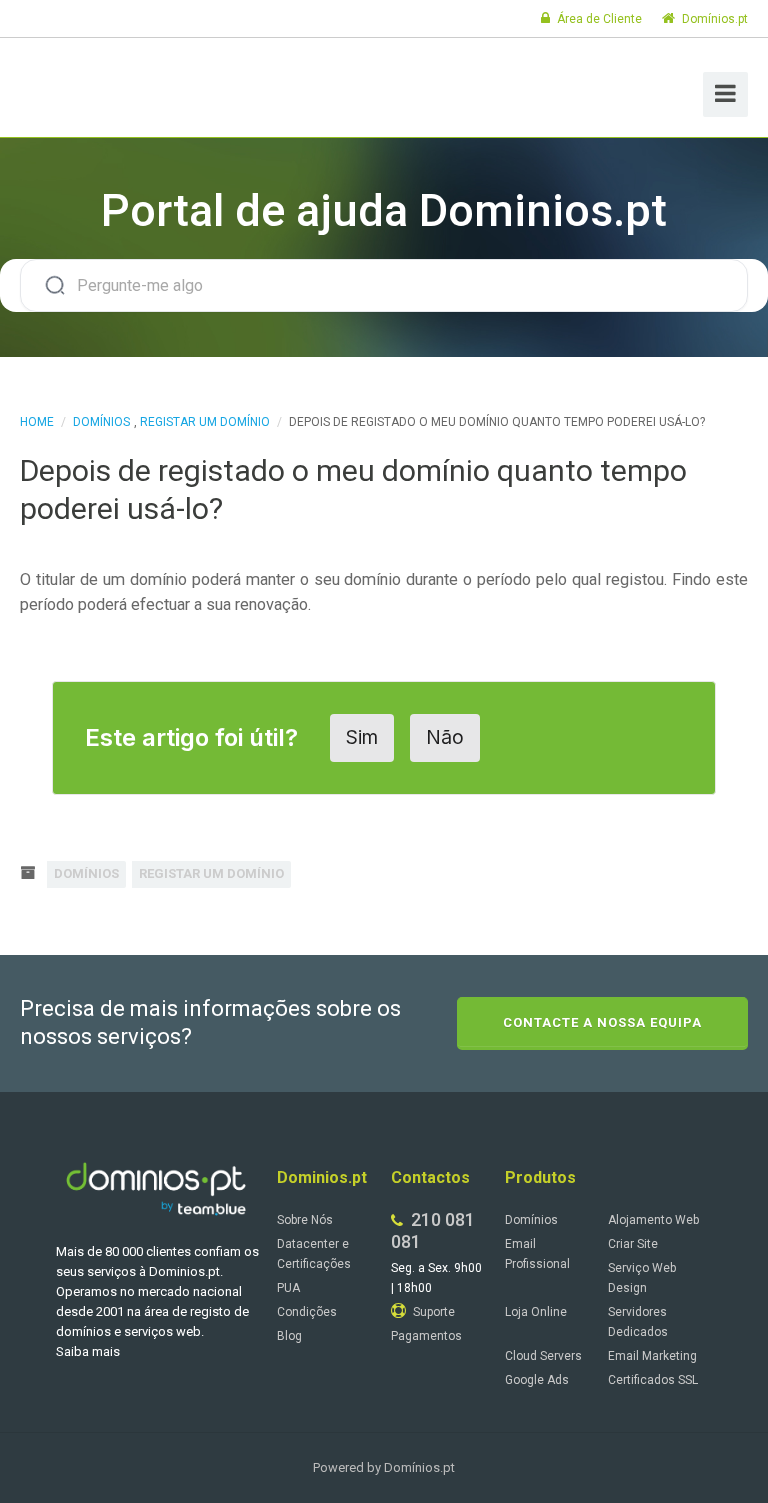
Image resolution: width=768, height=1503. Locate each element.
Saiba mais (88, 1351)
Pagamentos (426, 1336)
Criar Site (633, 1244)
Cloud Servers (543, 1356)
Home (37, 422)
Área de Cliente (598, 19)
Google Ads (537, 1380)
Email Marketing (652, 1356)
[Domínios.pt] (118, 85)
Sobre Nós (305, 1220)
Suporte (432, 1312)
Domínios (101, 422)
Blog (289, 1336)
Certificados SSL (653, 1380)
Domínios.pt (713, 19)
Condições (307, 1312)
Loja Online (536, 1312)
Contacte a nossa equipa (602, 1022)
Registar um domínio (205, 422)
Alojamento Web (653, 1220)
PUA (288, 1288)
